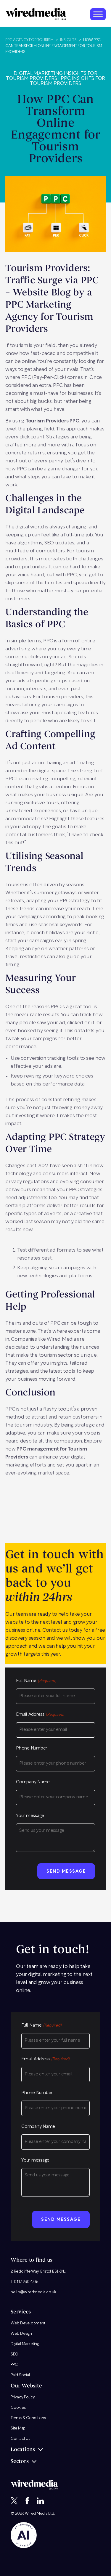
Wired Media (36, 2514)
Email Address (40, 1715)
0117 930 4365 (26, 2282)
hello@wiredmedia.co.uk (33, 2292)
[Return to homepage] (36, 14)
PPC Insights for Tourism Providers (67, 81)
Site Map (18, 2428)
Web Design (21, 2334)
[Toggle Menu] (98, 14)
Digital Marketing (25, 2344)
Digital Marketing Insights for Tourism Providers (52, 76)
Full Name (36, 1681)
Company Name (33, 1782)
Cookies (18, 2408)
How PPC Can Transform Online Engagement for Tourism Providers (54, 46)
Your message (30, 1816)
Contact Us (20, 2439)
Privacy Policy (23, 2397)
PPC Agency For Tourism (29, 40)
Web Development (28, 2323)
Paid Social (20, 2375)
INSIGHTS (68, 40)
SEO (14, 2354)
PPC (14, 2365)
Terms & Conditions (28, 2418)
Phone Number (32, 1748)
